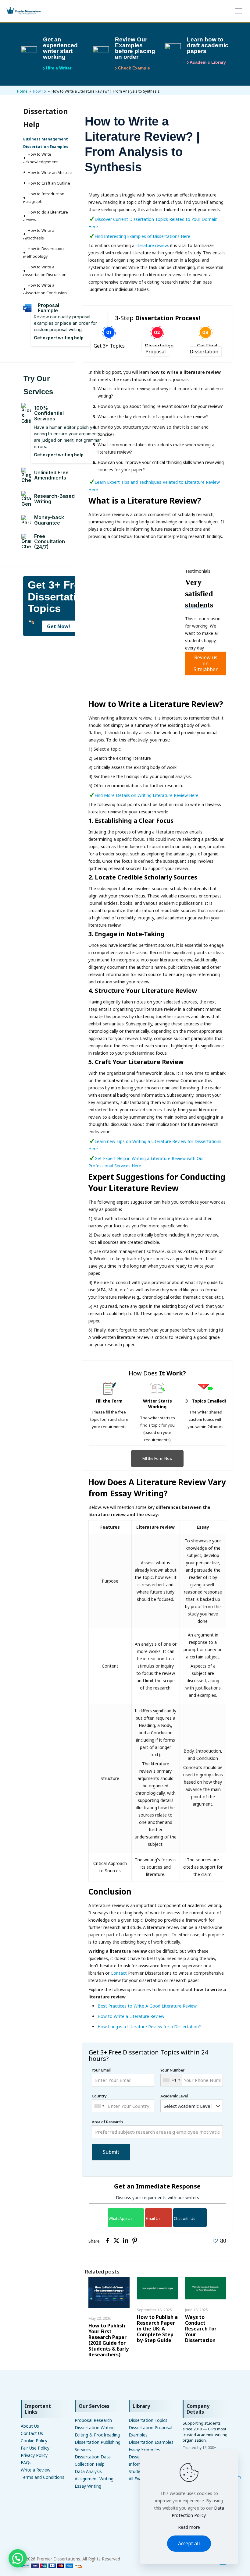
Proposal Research (93, 2420)
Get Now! (59, 626)
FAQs (26, 2463)
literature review (151, 245)
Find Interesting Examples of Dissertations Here (143, 236)
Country (99, 2096)
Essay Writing (88, 2486)
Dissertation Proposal (159, 349)
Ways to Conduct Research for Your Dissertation (201, 2329)
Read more (189, 2527)
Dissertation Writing (95, 2427)
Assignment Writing (94, 2479)
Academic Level (174, 2096)
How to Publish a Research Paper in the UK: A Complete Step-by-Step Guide (157, 2329)
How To (39, 91)
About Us (30, 2426)
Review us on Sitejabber (206, 663)
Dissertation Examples (151, 2442)
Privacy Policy (34, 2455)
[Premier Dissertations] (23, 11)
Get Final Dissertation (204, 349)
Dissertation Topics (148, 2420)
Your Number (172, 2075)
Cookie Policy (34, 2441)
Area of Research (107, 2122)
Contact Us (32, 2433)
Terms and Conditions (43, 2477)
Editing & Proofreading (97, 2435)
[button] (18, 2558)
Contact (119, 1973)
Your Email (101, 2070)
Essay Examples (144, 2449)
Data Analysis (88, 2471)
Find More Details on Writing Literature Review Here (146, 795)
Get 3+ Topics (109, 346)
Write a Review (36, 2470)
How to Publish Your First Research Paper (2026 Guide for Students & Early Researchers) (109, 2340)
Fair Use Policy (35, 2448)
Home (22, 91)
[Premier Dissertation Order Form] (51, 2566)
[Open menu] (238, 11)
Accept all (189, 2543)
